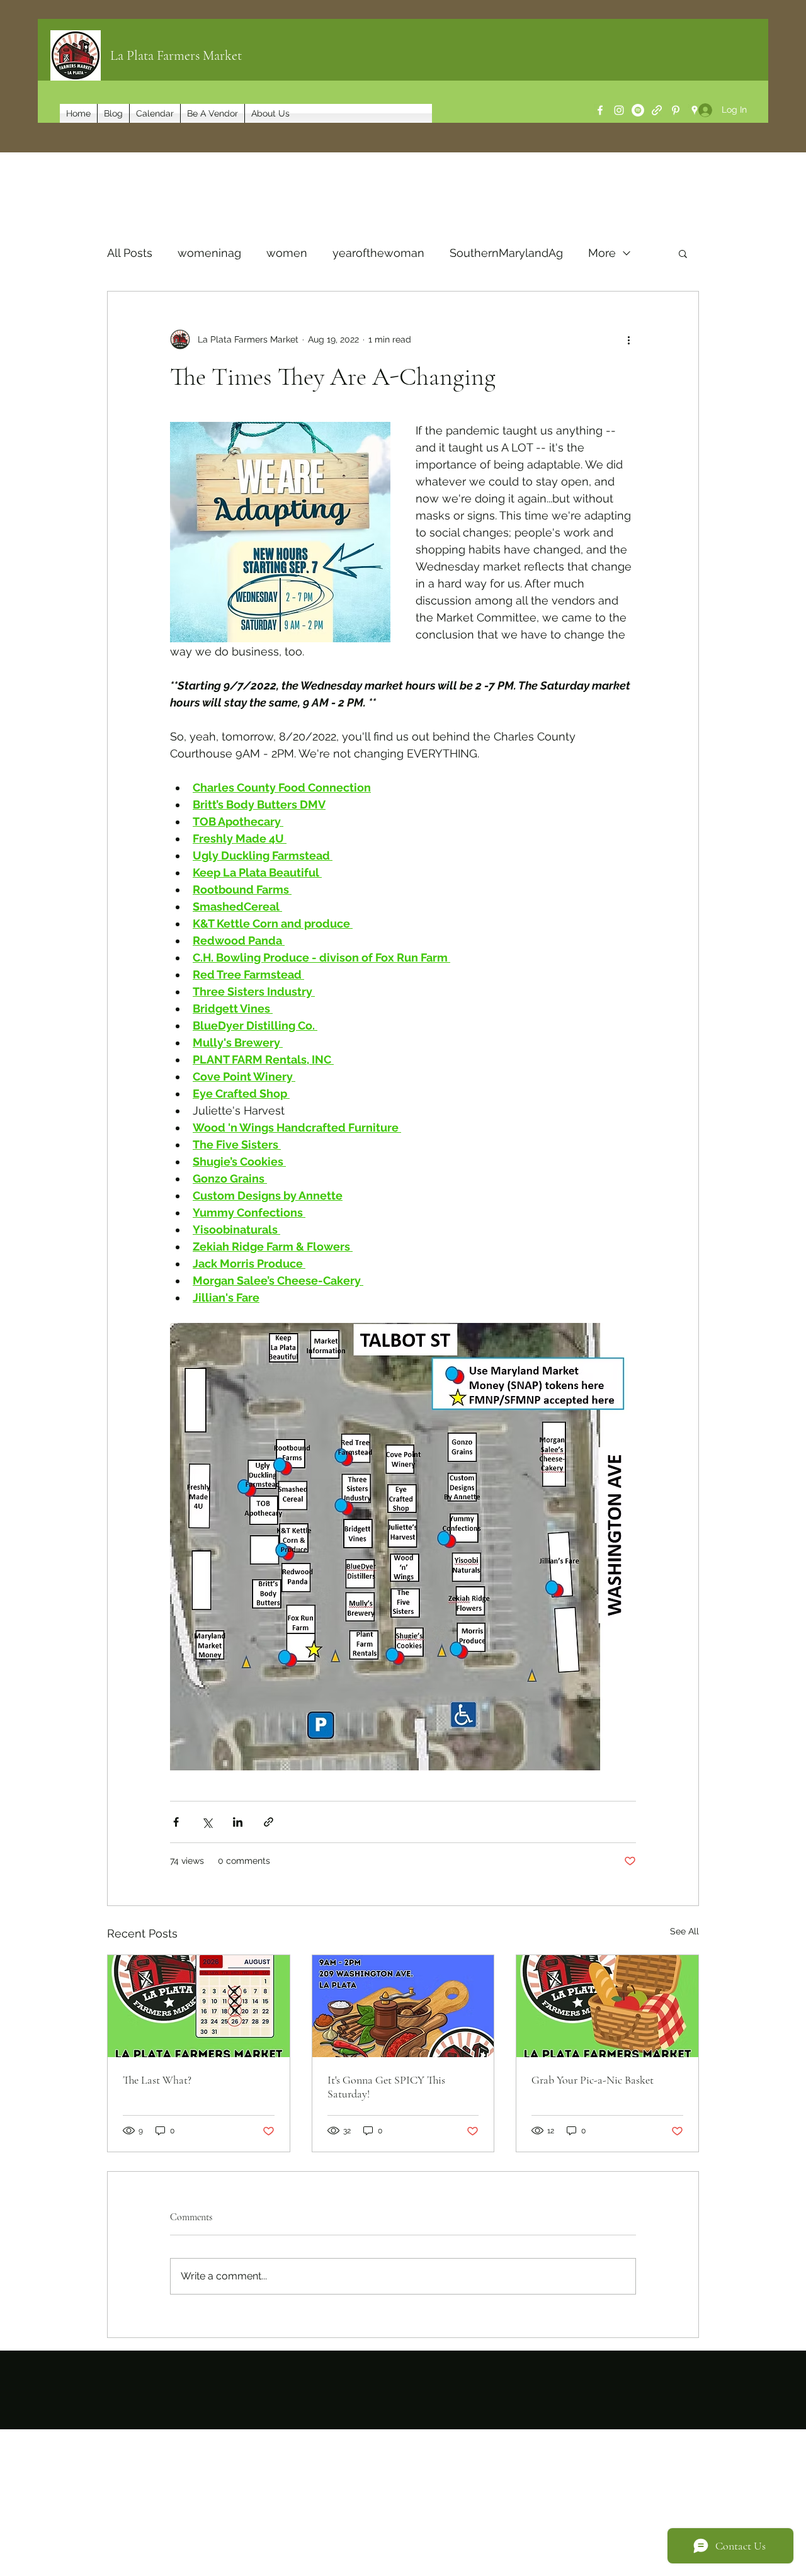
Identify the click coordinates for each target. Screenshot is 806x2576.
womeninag (209, 253)
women (287, 253)
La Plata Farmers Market (176, 55)
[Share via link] (269, 1822)
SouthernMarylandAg (506, 253)
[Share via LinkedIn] (238, 1822)
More (602, 253)
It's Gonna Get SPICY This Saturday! (386, 2087)
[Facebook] (600, 110)
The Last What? (157, 2080)
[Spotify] (638, 110)
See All (684, 1931)
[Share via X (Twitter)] (207, 1822)
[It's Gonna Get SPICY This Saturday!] (403, 2006)
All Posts (130, 253)
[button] (683, 253)
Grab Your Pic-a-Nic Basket (593, 2080)
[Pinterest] (676, 110)
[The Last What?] (199, 2006)
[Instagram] (619, 110)
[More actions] (628, 339)
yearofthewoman (378, 253)
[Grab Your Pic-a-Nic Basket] (607, 2006)
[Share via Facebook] (176, 1822)
